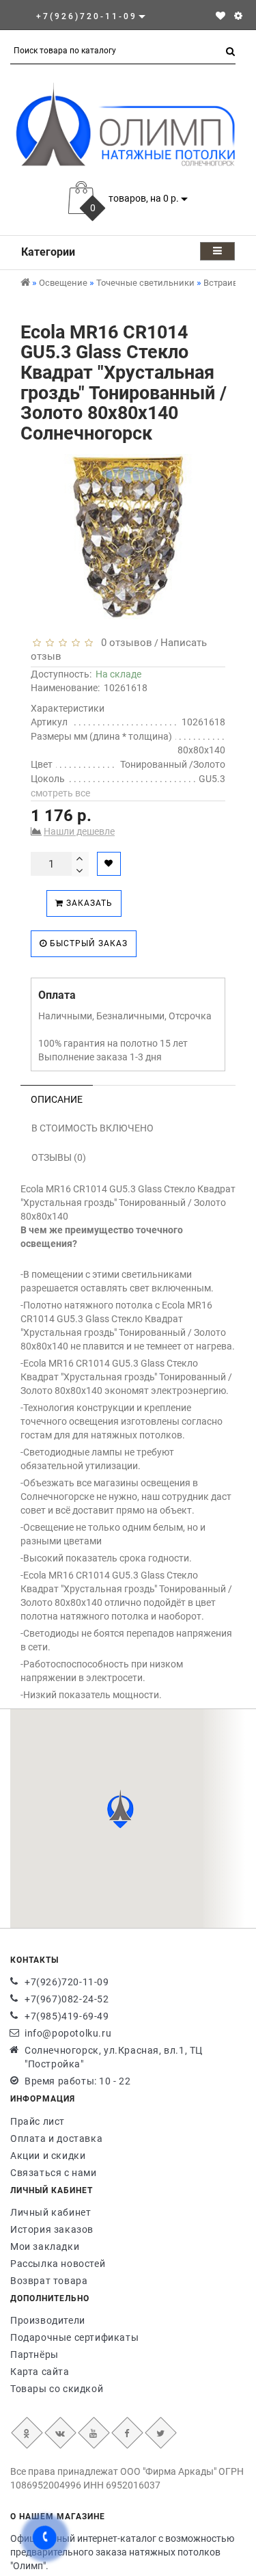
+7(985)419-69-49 (67, 2016)
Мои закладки (45, 2246)
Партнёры (34, 2354)
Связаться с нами (54, 2173)
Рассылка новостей (58, 2264)
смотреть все (60, 793)
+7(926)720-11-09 (67, 1982)
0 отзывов (124, 643)
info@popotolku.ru (68, 2033)
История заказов (52, 2229)
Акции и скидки (48, 2156)
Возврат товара (49, 2281)
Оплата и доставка (56, 2138)
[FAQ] (238, 16)
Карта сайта (40, 2372)
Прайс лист (38, 2121)
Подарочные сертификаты (74, 2337)
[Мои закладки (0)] (221, 16)
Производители (48, 2320)
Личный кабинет (51, 2212)
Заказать (88, 903)
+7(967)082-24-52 (67, 1999)
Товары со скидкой (57, 2389)
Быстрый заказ (87, 943)
